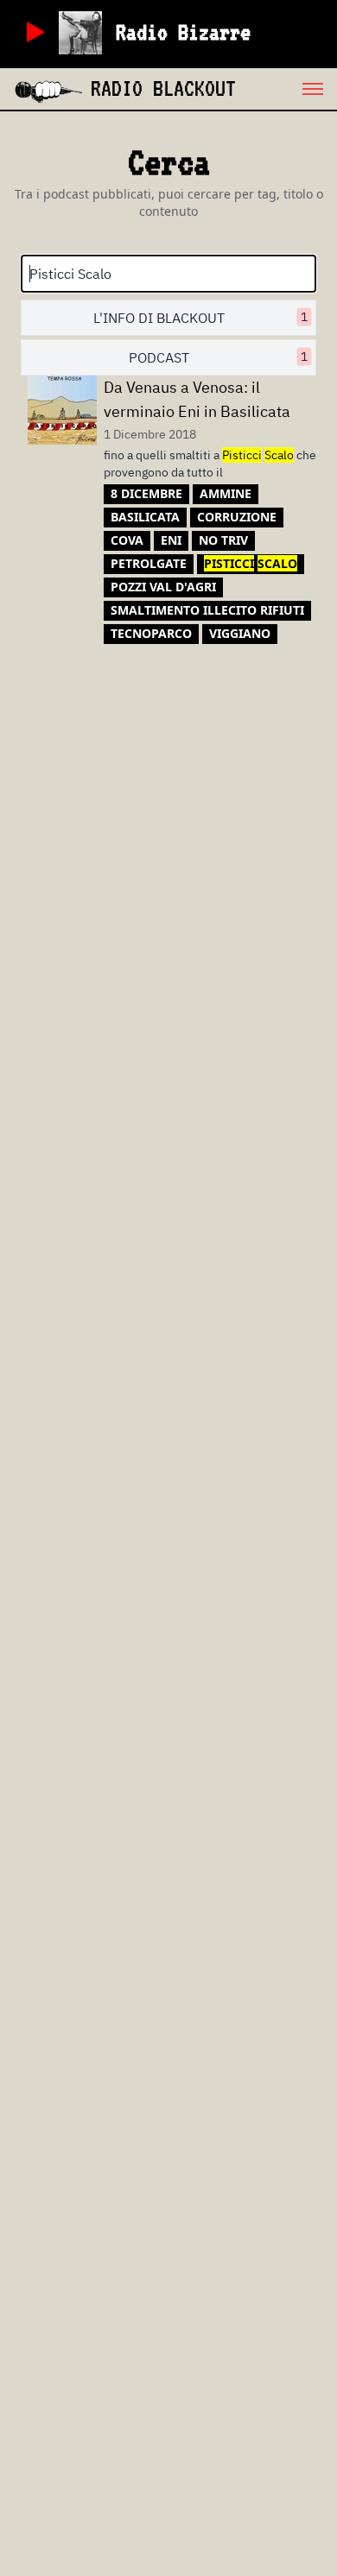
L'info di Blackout (200, 318)
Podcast (218, 357)
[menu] (286, 89)
